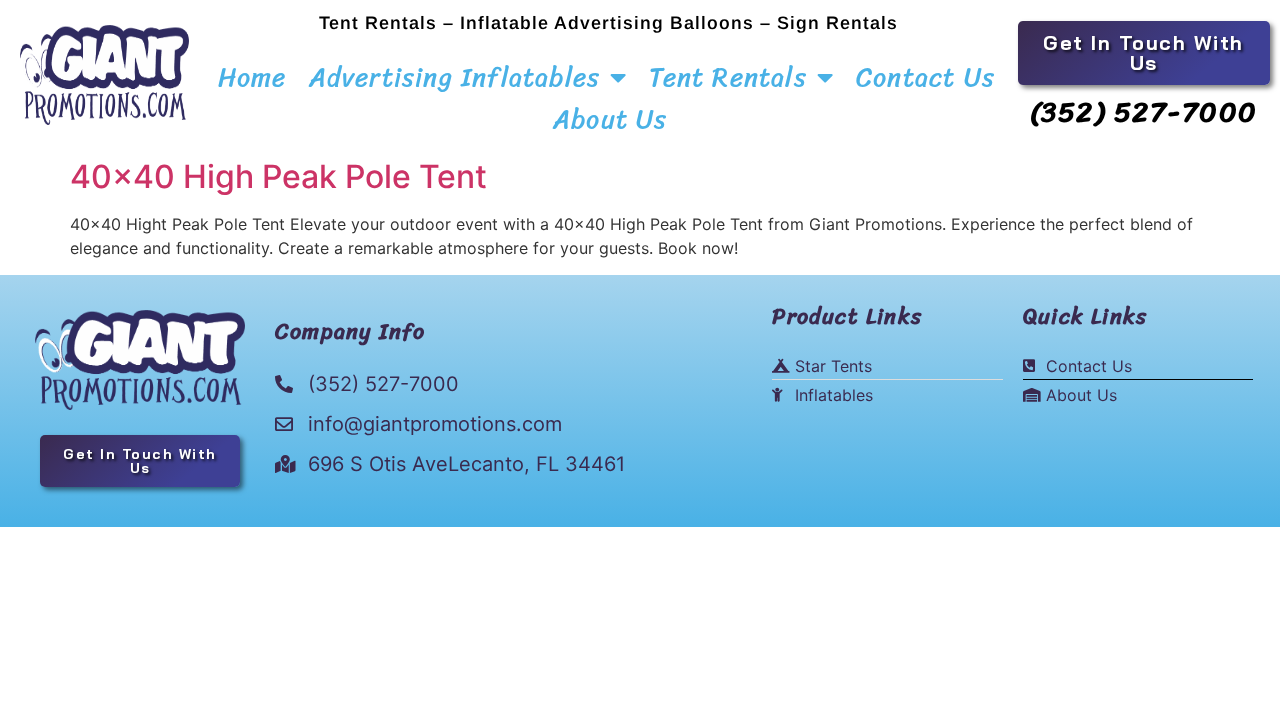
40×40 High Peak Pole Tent (278, 176)
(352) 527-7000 (1144, 111)
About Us (610, 119)
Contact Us (925, 77)
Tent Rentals (727, 77)
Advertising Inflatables (455, 77)
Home (252, 77)
